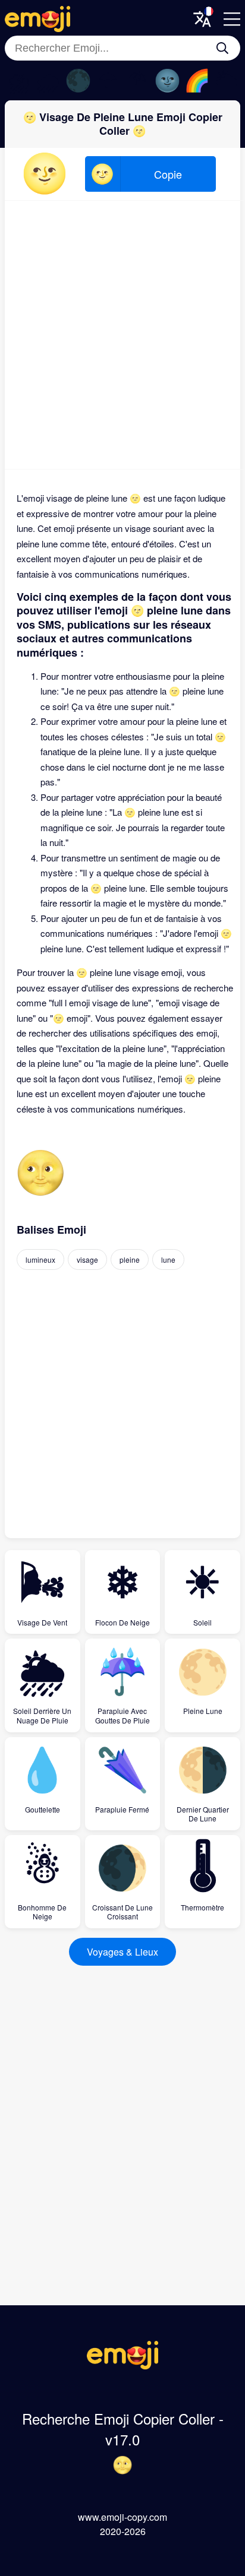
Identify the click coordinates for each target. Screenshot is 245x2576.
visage (87, 1260)
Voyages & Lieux (122, 1952)
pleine (130, 1260)
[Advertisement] (122, 335)
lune (168, 1260)
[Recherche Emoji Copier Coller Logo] (122, 2366)
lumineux (40, 1260)
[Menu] (232, 19)
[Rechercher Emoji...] (222, 48)
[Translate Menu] (202, 19)
